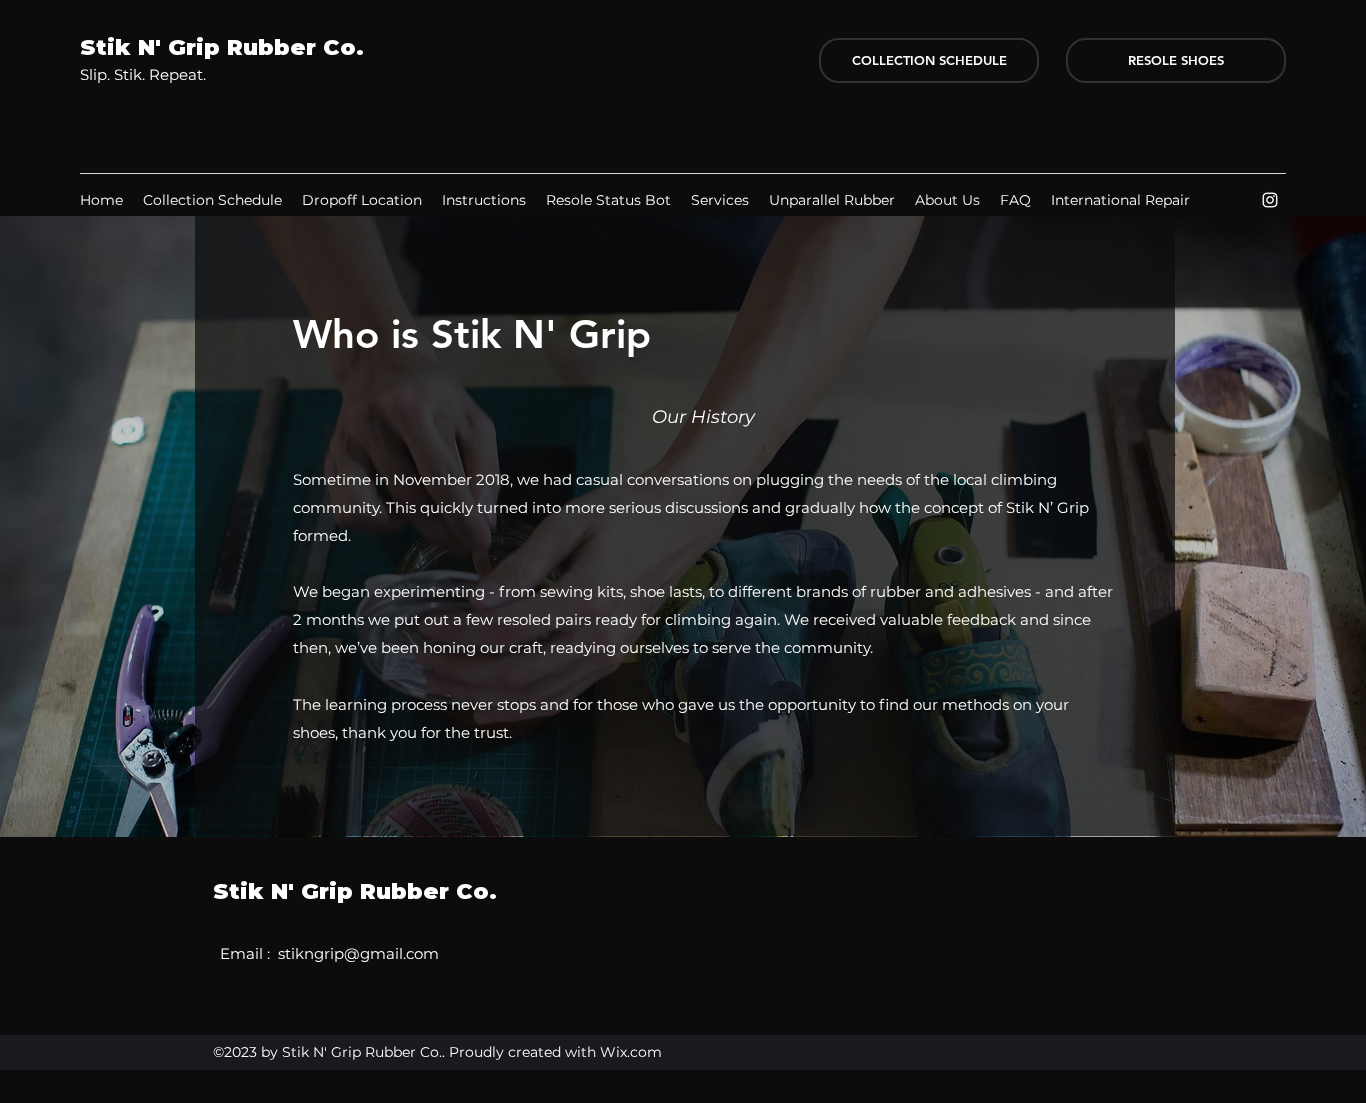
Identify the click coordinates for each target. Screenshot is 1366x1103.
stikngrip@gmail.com (358, 953)
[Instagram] (1270, 200)
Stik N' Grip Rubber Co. (222, 47)
